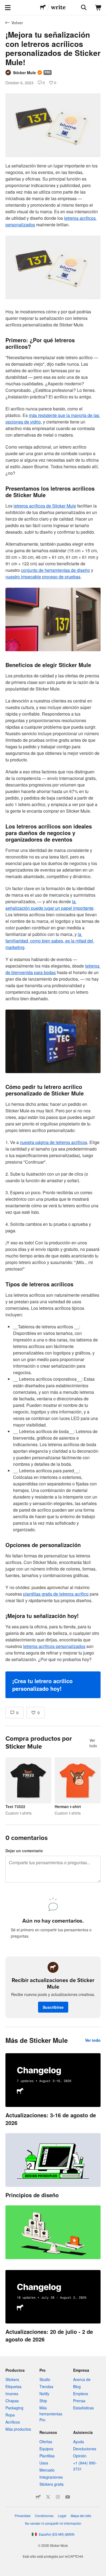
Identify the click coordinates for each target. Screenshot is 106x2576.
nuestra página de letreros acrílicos (54, 1142)
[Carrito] (98, 8)
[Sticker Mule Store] (38, 2497)
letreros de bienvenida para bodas (53, 969)
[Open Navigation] (8, 8)
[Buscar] (83, 8)
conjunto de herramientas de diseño (55, 570)
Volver (17, 23)
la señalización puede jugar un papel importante (49, 905)
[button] (53, 1685)
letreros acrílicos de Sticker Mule (45, 506)
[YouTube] (68, 2497)
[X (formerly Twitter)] (48, 2497)
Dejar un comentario (24, 1851)
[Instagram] (58, 2497)
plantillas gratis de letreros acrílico (56, 1594)
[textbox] (53, 930)
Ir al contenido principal (4, 4)
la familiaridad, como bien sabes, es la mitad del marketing (50, 941)
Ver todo (93, 1743)
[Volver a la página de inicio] (43, 8)
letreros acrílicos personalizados (54, 1646)
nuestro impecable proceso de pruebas (43, 577)
